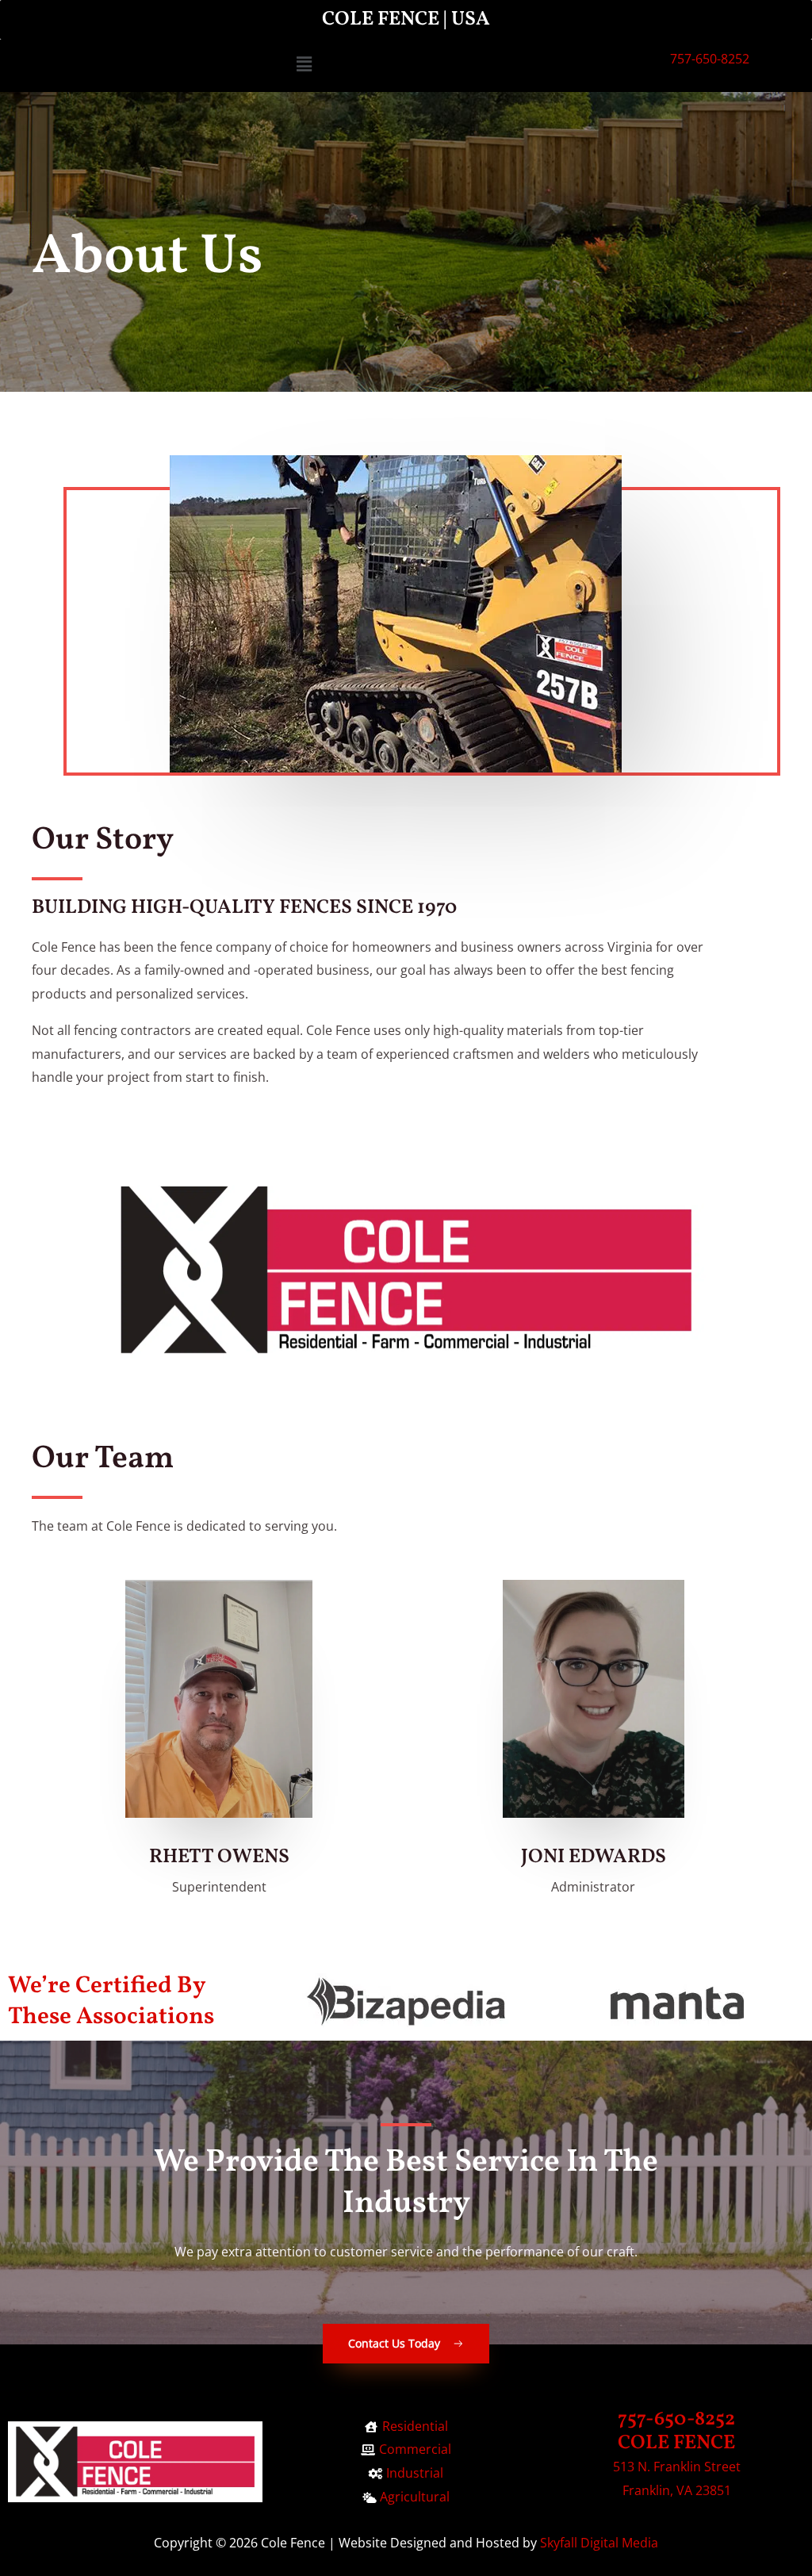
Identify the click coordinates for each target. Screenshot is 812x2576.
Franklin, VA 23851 (677, 2490)
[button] (304, 64)
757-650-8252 (710, 59)
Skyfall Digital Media (599, 2543)
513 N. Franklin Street (677, 2467)
